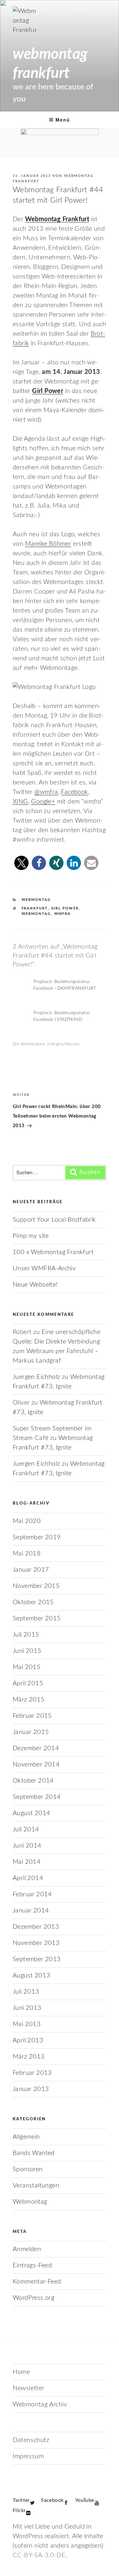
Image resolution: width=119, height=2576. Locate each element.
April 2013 (28, 2040)
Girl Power (65, 908)
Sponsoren (28, 2169)
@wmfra (46, 792)
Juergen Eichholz (36, 1377)
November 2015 (36, 1586)
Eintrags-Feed (32, 2265)
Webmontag (36, 900)
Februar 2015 (32, 1716)
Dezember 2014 (36, 1748)
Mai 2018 (27, 1554)
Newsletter (29, 2388)
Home (21, 2372)
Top (112, 2567)
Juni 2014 (27, 1846)
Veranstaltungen (36, 2186)
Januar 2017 (31, 1570)
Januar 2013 (31, 2089)
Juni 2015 (27, 1651)
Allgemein (26, 2137)
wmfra (63, 914)
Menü (63, 120)
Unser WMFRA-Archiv (44, 1268)
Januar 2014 (31, 1911)
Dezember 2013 (36, 1927)
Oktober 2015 (33, 1602)
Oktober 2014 (33, 1781)
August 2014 (31, 1813)
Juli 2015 (26, 1635)
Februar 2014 (32, 1894)
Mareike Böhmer (48, 544)
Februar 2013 (32, 2073)
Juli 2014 (26, 1829)
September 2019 (37, 1537)
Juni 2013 (27, 2008)
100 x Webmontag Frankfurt (53, 1252)
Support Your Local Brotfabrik (54, 1220)
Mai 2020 (27, 1521)
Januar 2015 (31, 1732)
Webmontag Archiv (40, 2404)
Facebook (74, 792)
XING (20, 802)
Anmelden (27, 2249)
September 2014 (37, 1797)
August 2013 (31, 1976)
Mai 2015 (27, 1667)
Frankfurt (35, 908)
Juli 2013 (26, 1992)
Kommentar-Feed (37, 2282)
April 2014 (28, 1878)
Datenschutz (31, 2440)
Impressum (28, 2456)
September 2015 (37, 1618)
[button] (21, 863)
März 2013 (29, 2057)
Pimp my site (31, 1236)
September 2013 (37, 1959)
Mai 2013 (27, 2024)
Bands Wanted (34, 2153)
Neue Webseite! (35, 1285)
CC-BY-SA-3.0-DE (39, 2555)
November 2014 (36, 1765)
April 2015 (28, 1683)
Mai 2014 (27, 1862)
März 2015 (29, 1700)
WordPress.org (33, 2298)
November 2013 (36, 1943)
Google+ (43, 802)
